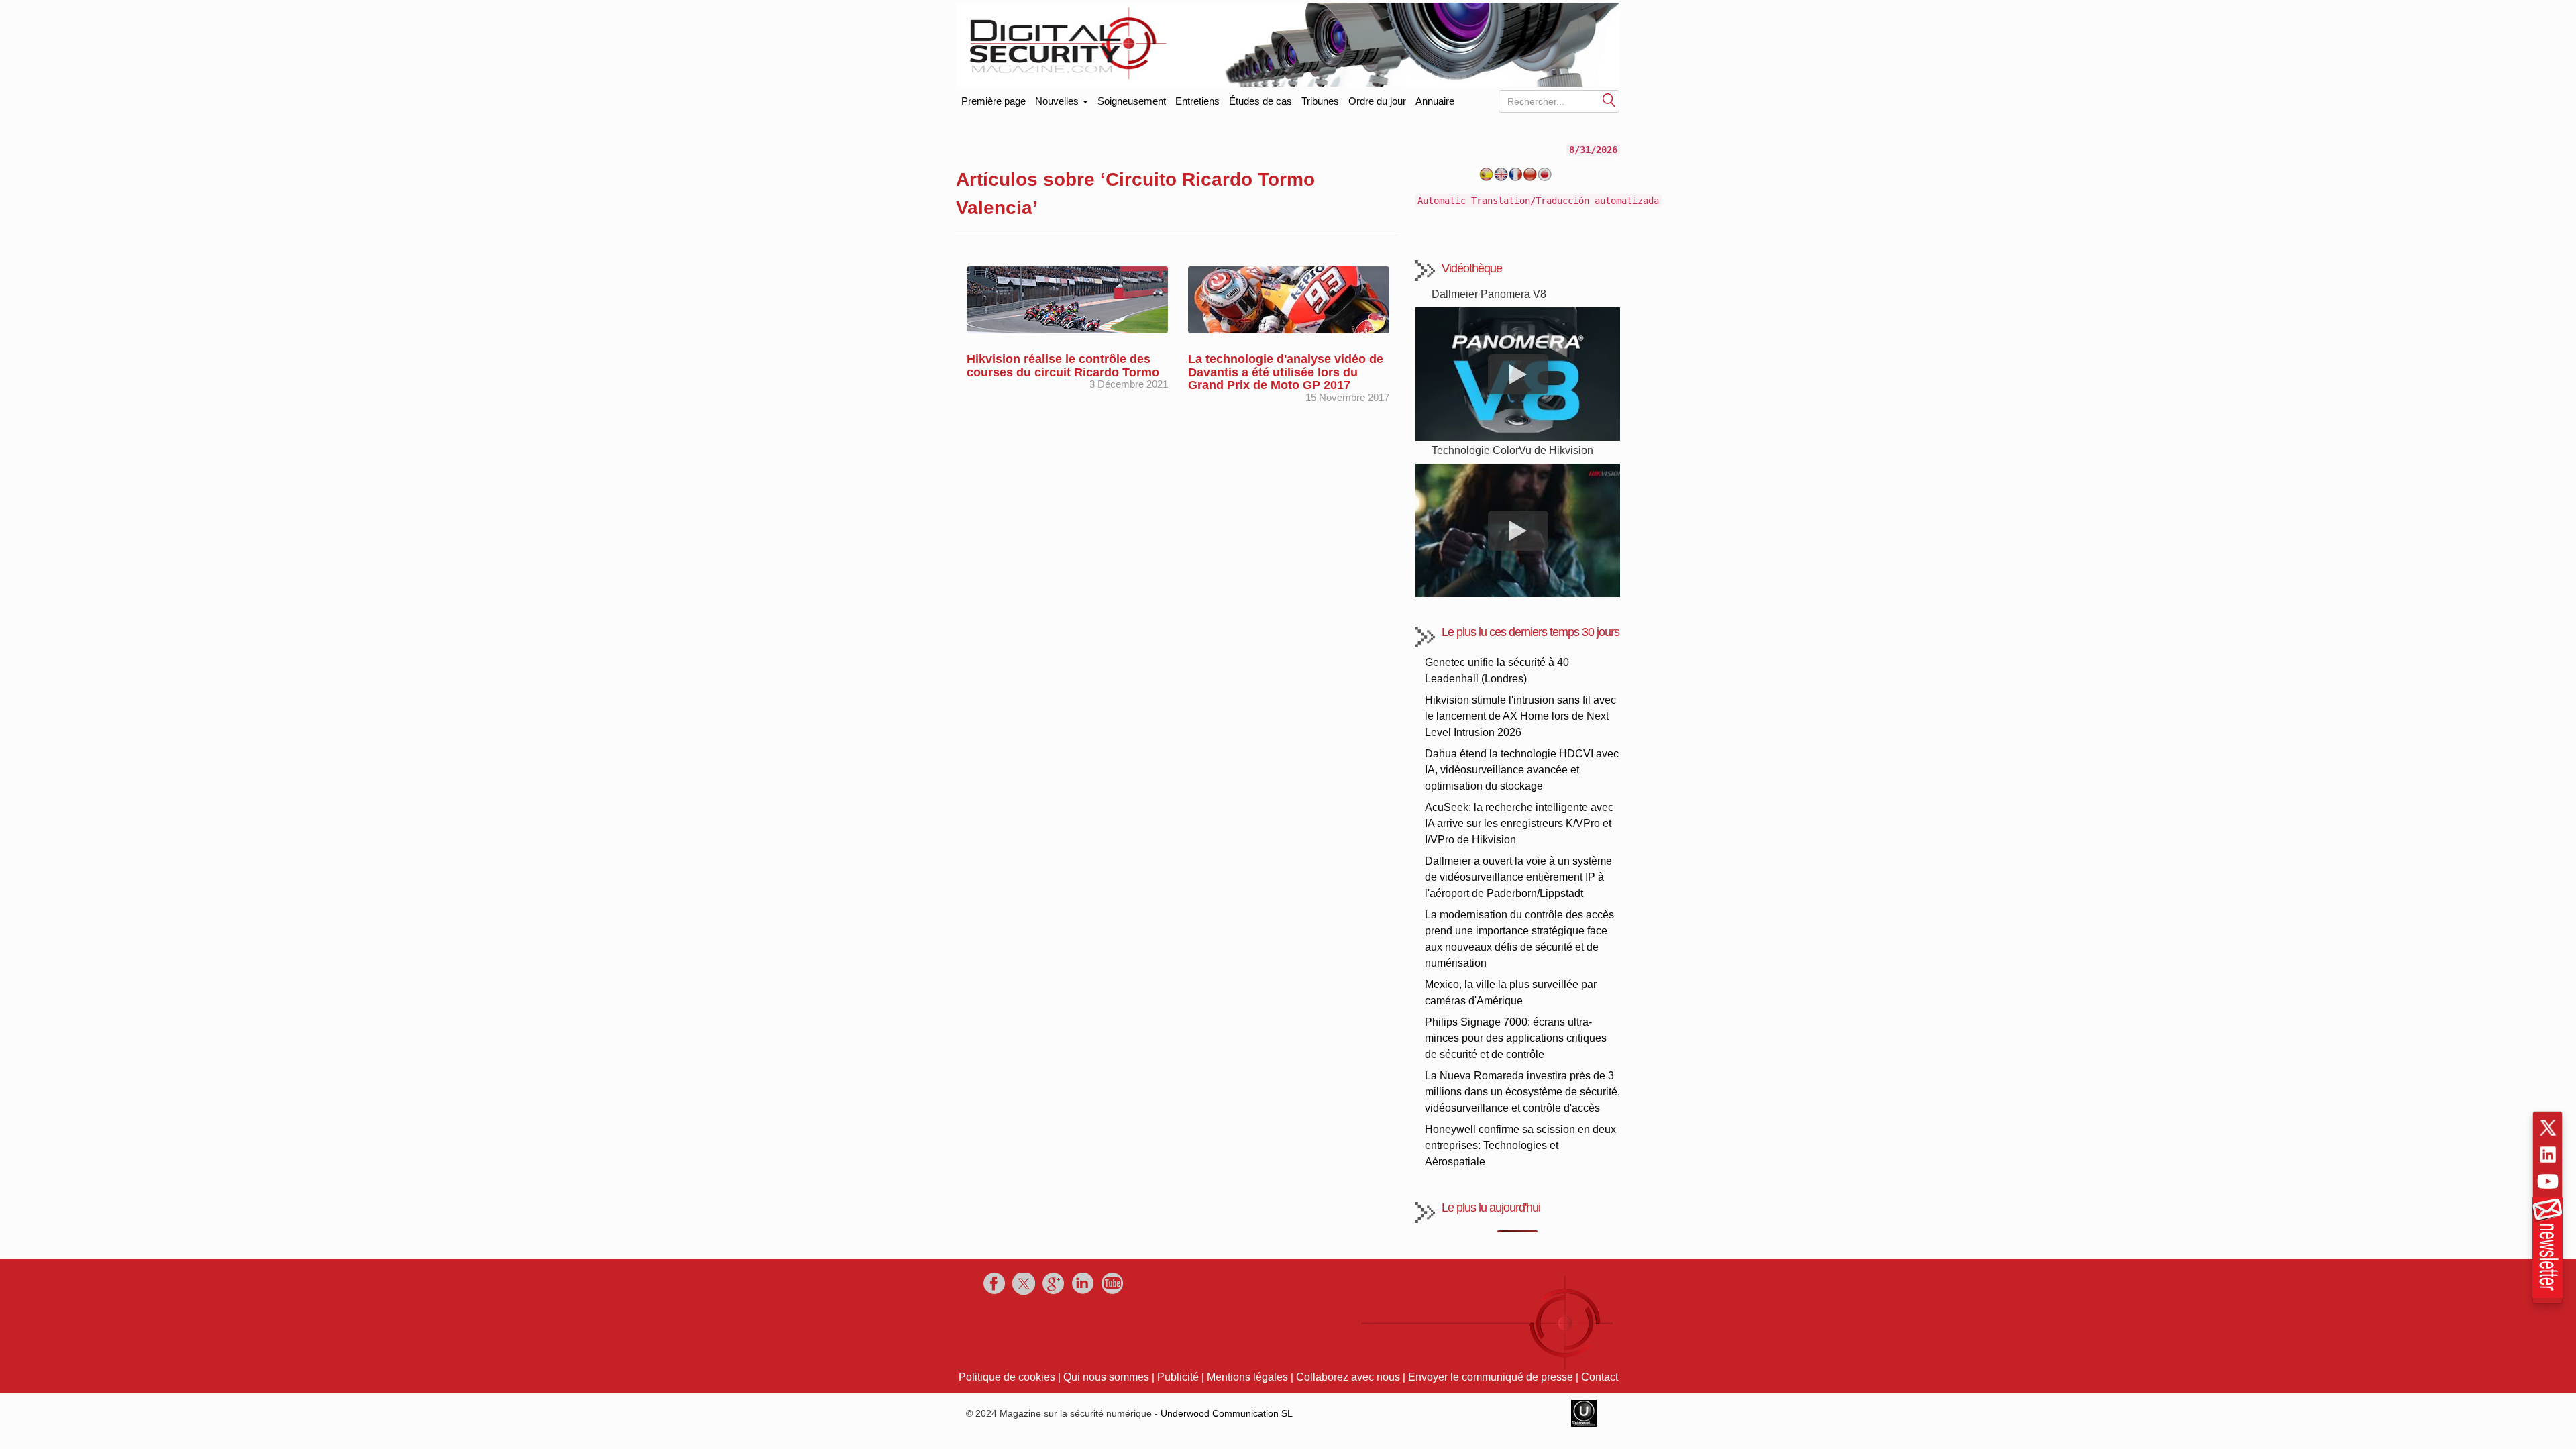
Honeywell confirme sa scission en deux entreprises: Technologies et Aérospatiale (1520, 1145)
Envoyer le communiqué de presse (1491, 1377)
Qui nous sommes (1106, 1377)
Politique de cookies (1007, 1377)
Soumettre (1609, 100)
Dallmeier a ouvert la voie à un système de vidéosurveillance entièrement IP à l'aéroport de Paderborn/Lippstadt (1518, 877)
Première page (994, 98)
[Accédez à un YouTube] (2548, 1181)
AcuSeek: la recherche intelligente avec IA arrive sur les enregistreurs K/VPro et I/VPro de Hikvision (1519, 823)
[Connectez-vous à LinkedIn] (2548, 1155)
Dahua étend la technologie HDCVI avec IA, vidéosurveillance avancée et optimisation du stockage (1522, 770)
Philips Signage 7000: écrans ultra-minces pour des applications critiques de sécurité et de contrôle (1516, 1038)
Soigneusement (1132, 101)
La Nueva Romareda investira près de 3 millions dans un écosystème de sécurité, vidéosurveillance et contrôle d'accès (1522, 1092)
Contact (1600, 1377)
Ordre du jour (1377, 101)
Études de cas (1260, 101)
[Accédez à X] (2548, 1128)
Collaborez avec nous (1348, 1377)
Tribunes (1320, 101)
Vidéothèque (1472, 268)
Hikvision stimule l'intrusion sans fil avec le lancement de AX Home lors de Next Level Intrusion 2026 (1520, 716)
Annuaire (1435, 101)
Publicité (1178, 1377)
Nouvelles (1058, 101)
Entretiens (1197, 101)
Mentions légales (1247, 1377)
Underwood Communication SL (1227, 1413)
